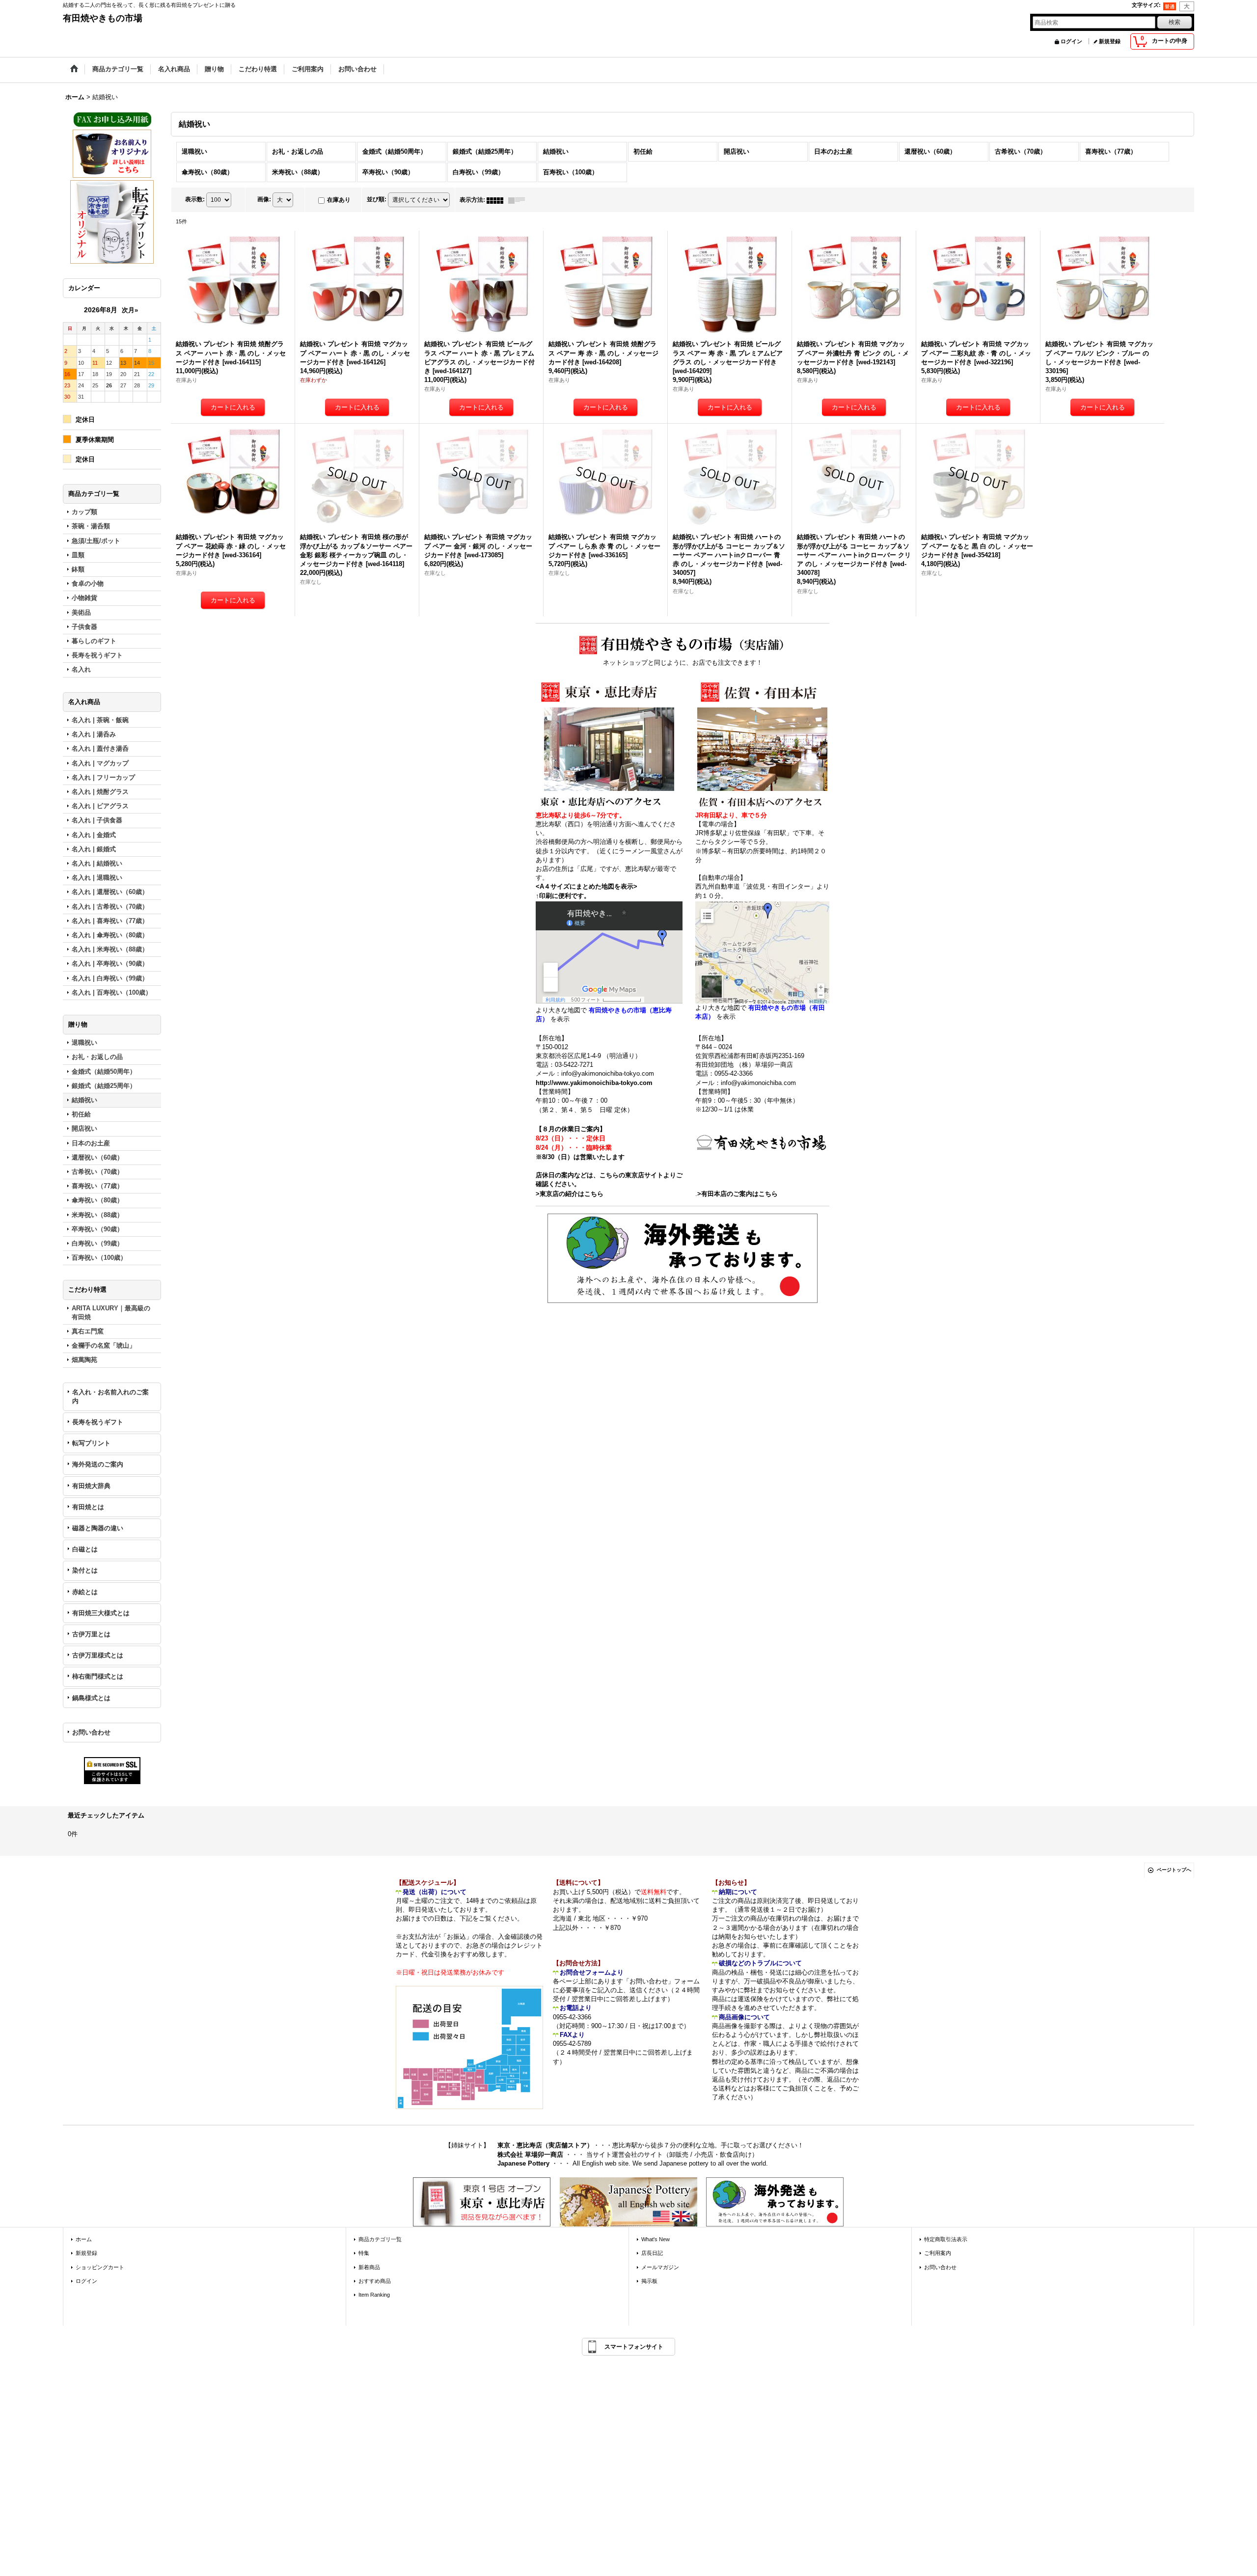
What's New (656, 2239)
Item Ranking (374, 2295)
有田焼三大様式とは (101, 1613)
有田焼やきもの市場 (103, 18)
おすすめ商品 (375, 2281)
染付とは (85, 1570)
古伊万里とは (91, 1634)
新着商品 (369, 2267)
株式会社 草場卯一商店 (530, 2155)
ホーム (84, 2239)
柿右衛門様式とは (98, 1676)
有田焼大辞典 (91, 1486)
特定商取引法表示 (946, 2239)
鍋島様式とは (91, 1698)
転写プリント (91, 1443)
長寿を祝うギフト (98, 1422)
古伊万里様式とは (98, 1655)
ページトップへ (1174, 1870)
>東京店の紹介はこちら (570, 1194)
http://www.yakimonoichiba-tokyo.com (594, 1083)
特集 (364, 2253)
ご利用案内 (938, 2253)
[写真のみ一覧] (497, 200)
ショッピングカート (100, 2267)
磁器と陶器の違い (98, 1528)
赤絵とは (85, 1592)
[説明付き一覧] (519, 200)
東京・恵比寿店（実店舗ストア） (545, 2145)
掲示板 (649, 2281)
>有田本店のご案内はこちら (738, 1194)
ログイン (1071, 41)
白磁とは (85, 1549)
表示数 (195, 199)
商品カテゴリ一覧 (380, 2239)
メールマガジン (660, 2267)
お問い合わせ (91, 1732)
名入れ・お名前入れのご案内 (110, 1396)
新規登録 (1110, 41)
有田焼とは (88, 1507)
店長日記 (652, 2253)
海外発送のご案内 (98, 1464)
